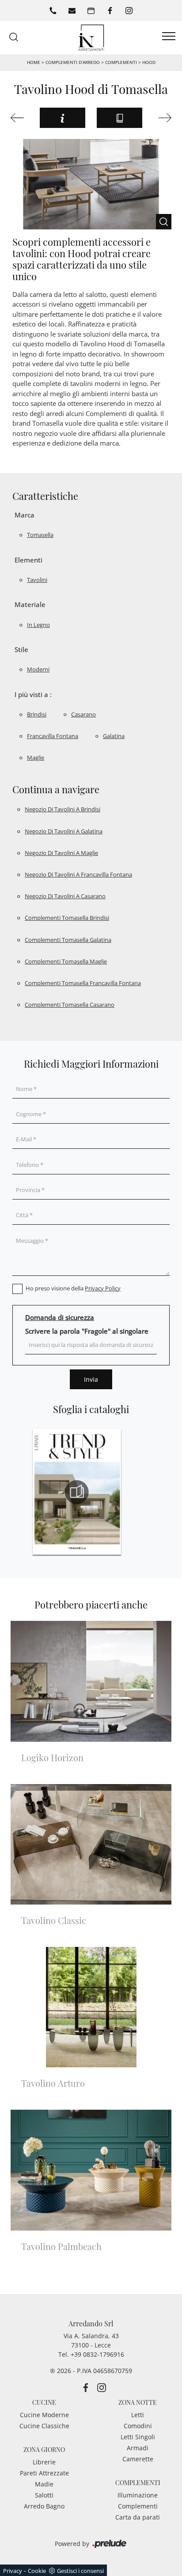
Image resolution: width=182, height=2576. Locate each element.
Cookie (37, 2571)
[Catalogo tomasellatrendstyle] (77, 1492)
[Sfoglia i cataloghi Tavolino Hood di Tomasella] (119, 118)
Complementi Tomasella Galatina (68, 940)
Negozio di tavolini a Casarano (65, 896)
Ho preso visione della (73, 1288)
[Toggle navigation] (169, 37)
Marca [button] (25, 515)
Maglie (36, 757)
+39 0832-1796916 (97, 2354)
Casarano (83, 714)
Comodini (138, 2426)
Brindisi (37, 714)
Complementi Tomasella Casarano (70, 1005)
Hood (149, 62)
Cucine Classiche (44, 2426)
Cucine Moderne (44, 2415)
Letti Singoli (138, 2437)
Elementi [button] (28, 560)
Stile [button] (21, 649)
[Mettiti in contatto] (72, 11)
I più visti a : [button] (33, 694)
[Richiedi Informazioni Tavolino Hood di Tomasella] (63, 118)
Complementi (121, 62)
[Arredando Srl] (91, 37)
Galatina (114, 736)
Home (34, 62)
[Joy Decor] (162, 118)
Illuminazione (138, 2495)
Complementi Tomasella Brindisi (67, 918)
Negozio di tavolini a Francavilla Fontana (78, 874)
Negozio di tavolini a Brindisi (63, 809)
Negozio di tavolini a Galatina (64, 831)
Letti (138, 2415)
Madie (44, 2484)
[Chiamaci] (53, 11)
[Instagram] (129, 11)
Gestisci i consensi (80, 2571)
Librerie (44, 2462)
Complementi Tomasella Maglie (66, 961)
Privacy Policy (103, 1288)
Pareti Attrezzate (44, 2473)
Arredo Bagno (44, 2506)
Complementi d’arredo (73, 62)
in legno (38, 625)
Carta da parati (138, 2517)
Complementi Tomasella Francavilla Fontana (83, 983)
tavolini (37, 580)
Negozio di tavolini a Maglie (61, 853)
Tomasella (40, 535)
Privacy (13, 2571)
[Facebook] (110, 11)
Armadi (138, 2448)
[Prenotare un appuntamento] (91, 11)
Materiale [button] (30, 604)
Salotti (44, 2495)
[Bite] (20, 118)
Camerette (138, 2459)
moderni (38, 669)
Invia (91, 1379)
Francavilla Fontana (53, 736)
